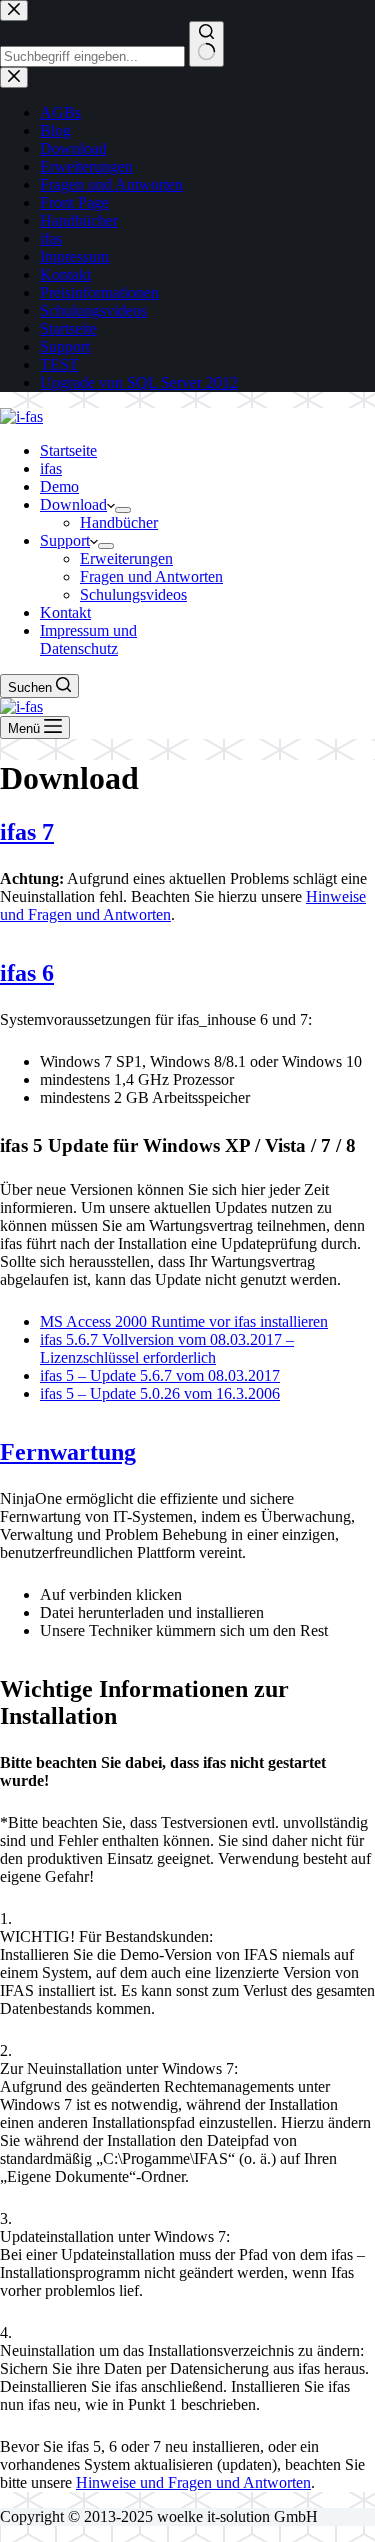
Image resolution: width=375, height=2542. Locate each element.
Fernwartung (68, 1452)
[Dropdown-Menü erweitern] (123, 510)
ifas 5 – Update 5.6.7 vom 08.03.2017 (160, 1375)
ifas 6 (27, 973)
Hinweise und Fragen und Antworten (193, 2482)
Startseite (68, 450)
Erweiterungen (126, 558)
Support (65, 540)
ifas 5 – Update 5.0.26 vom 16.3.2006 (160, 1393)
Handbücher (119, 522)
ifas (51, 468)
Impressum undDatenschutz (88, 639)
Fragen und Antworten (151, 576)
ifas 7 (27, 832)
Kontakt (65, 612)
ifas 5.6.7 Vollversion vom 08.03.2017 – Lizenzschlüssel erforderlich (167, 1348)
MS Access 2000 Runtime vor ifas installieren (184, 1321)
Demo (59, 486)
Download (73, 504)
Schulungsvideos (133, 594)
